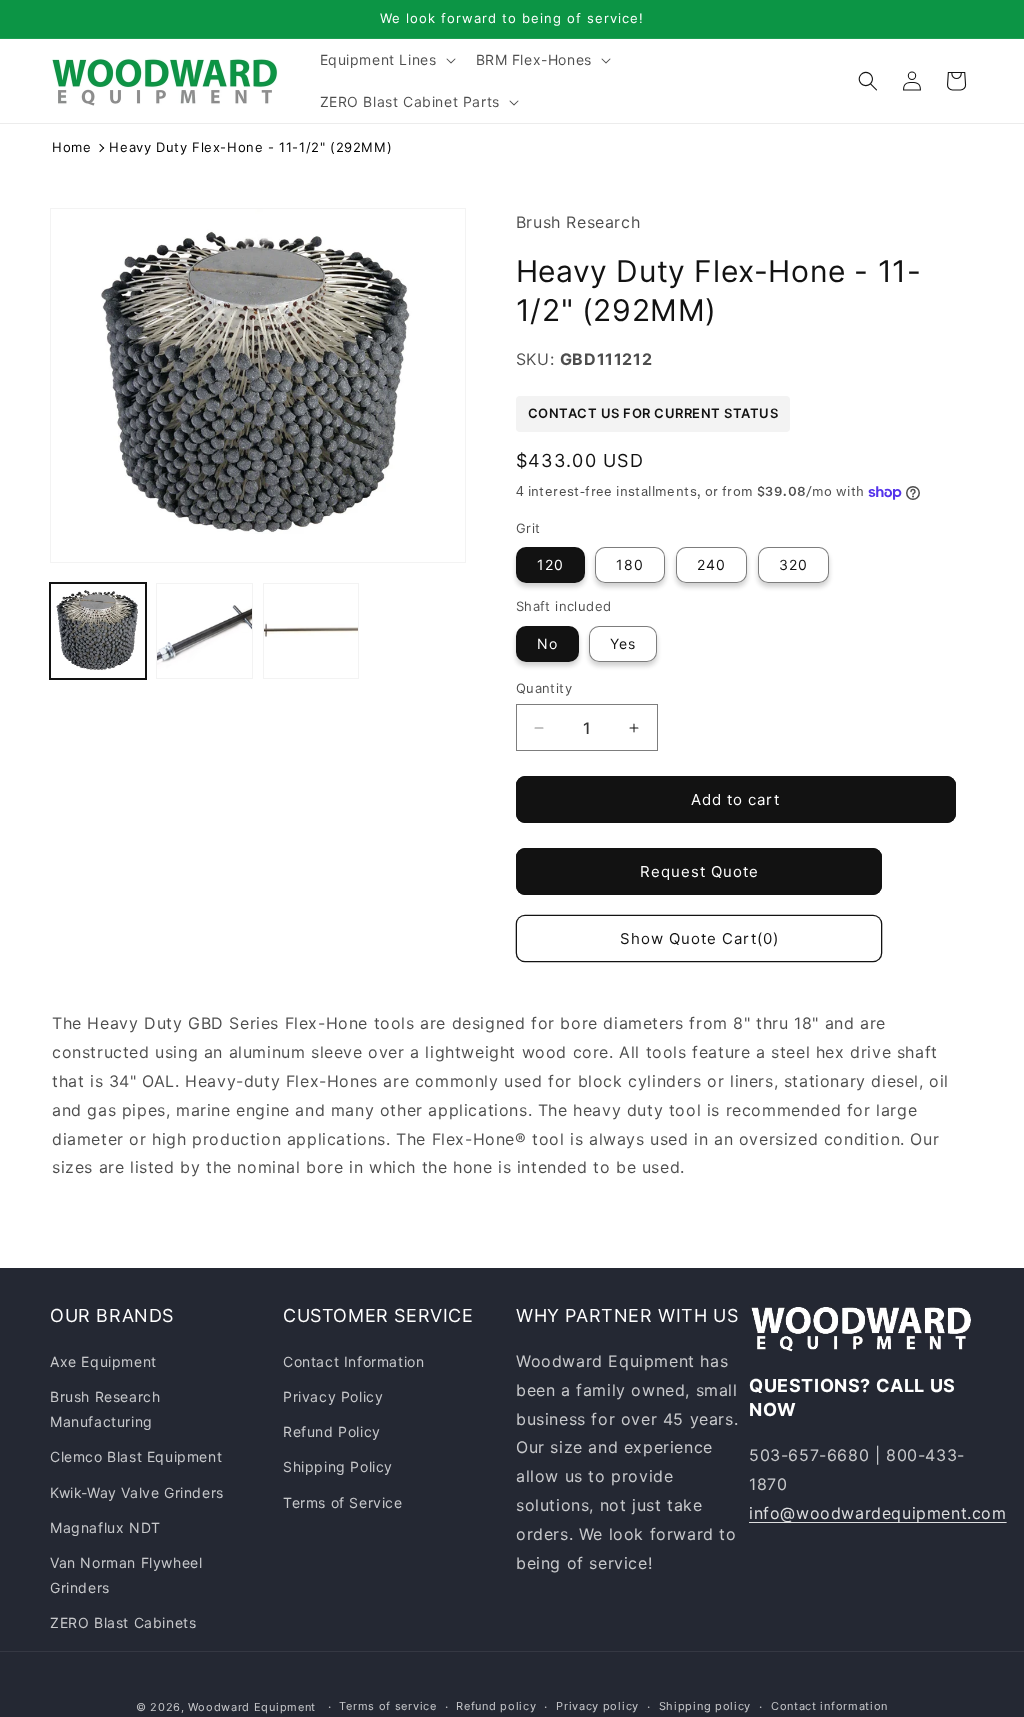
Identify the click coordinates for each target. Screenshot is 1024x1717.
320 (793, 564)
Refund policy (496, 1706)
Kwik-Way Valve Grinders (137, 1492)
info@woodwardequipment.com (878, 1513)
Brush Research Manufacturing (105, 1409)
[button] (386, 60)
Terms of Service (343, 1502)
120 (550, 564)
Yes (623, 643)
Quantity (544, 688)
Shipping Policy (338, 1466)
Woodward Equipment (252, 1707)
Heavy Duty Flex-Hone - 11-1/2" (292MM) (250, 147)
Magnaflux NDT (105, 1527)
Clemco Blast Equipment (136, 1456)
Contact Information (353, 1361)
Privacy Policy (333, 1396)
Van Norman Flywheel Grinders (126, 1575)
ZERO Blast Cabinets (123, 1622)
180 (630, 564)
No (547, 643)
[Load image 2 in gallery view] (204, 631)
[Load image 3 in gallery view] (311, 631)
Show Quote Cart (699, 938)
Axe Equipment (103, 1361)
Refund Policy (332, 1431)
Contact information (829, 1706)
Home (71, 147)
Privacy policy (597, 1706)
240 (711, 564)
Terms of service (387, 1706)
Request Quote (699, 871)
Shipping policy (705, 1706)
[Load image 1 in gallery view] (98, 631)
